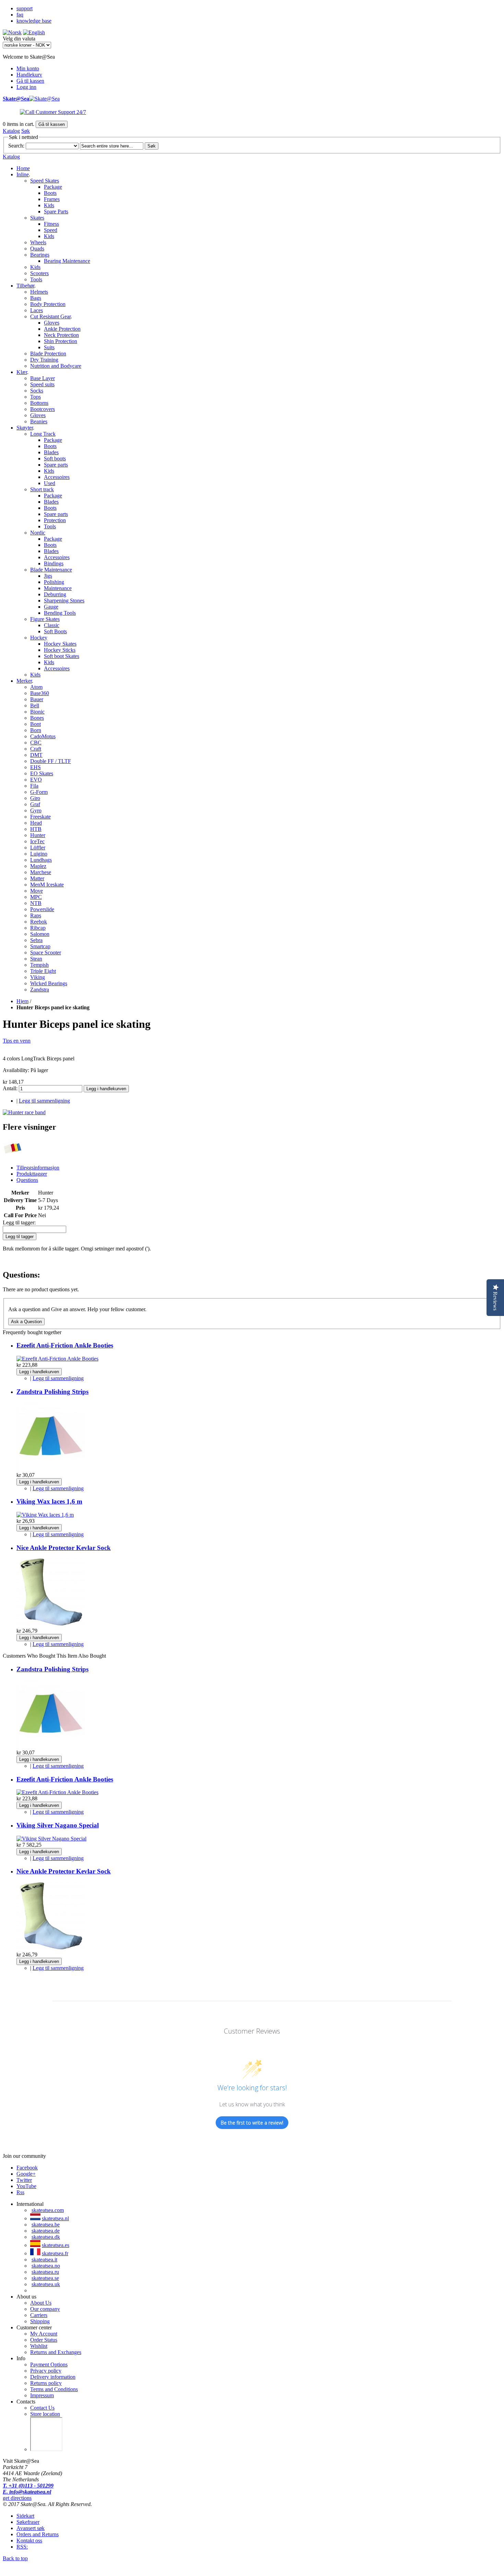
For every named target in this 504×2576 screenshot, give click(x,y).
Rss (20, 2192)
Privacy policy (46, 2371)
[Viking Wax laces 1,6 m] (45, 1515)
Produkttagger (32, 1174)
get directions (17, 2498)
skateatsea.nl (55, 2218)
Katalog (11, 131)
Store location (45, 2414)
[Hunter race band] (24, 1112)
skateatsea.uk (46, 2284)
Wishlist (39, 2346)
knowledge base (34, 21)
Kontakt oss (29, 2540)
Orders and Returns (38, 2534)
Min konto (28, 68)
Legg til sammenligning (44, 1101)
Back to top (15, 2558)
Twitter (24, 2180)
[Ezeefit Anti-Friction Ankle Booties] (57, 1359)
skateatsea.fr (55, 2253)
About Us (41, 2303)
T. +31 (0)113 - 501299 (28, 2486)
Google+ (26, 2174)
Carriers (39, 2315)
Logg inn (26, 87)
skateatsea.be (46, 2225)
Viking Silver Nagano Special (58, 1825)
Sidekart (25, 2516)
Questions (27, 1180)
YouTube (26, 2186)
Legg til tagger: (19, 1222)
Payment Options (49, 2365)
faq (20, 15)
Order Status (44, 2340)
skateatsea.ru (45, 2272)
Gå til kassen (30, 81)
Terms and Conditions (54, 2389)
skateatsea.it (44, 2260)
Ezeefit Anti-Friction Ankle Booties (65, 1345)
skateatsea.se (45, 2278)
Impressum (42, 2395)
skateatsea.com (48, 2210)
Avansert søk (31, 2528)
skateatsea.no (46, 2266)
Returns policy (46, 2383)
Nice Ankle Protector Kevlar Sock (64, 1548)
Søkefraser (28, 2522)
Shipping (40, 2321)
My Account (44, 2334)
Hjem (22, 1001)
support (25, 8)
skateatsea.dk (46, 2237)
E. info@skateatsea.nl (27, 2492)
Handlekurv (29, 75)
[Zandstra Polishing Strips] (51, 1469)
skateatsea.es (56, 2245)
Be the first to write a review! (252, 2123)
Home (23, 168)
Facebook (27, 2168)
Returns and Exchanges (56, 2352)
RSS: (22, 2547)
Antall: (10, 1088)
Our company (45, 2309)
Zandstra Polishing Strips (52, 1392)
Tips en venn (17, 1041)
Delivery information (53, 2377)
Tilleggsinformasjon (38, 1168)
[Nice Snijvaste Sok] (51, 1625)
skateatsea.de (46, 2231)
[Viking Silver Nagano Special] (51, 1839)
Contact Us (42, 2408)
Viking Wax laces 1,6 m (49, 1501)
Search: (16, 146)
